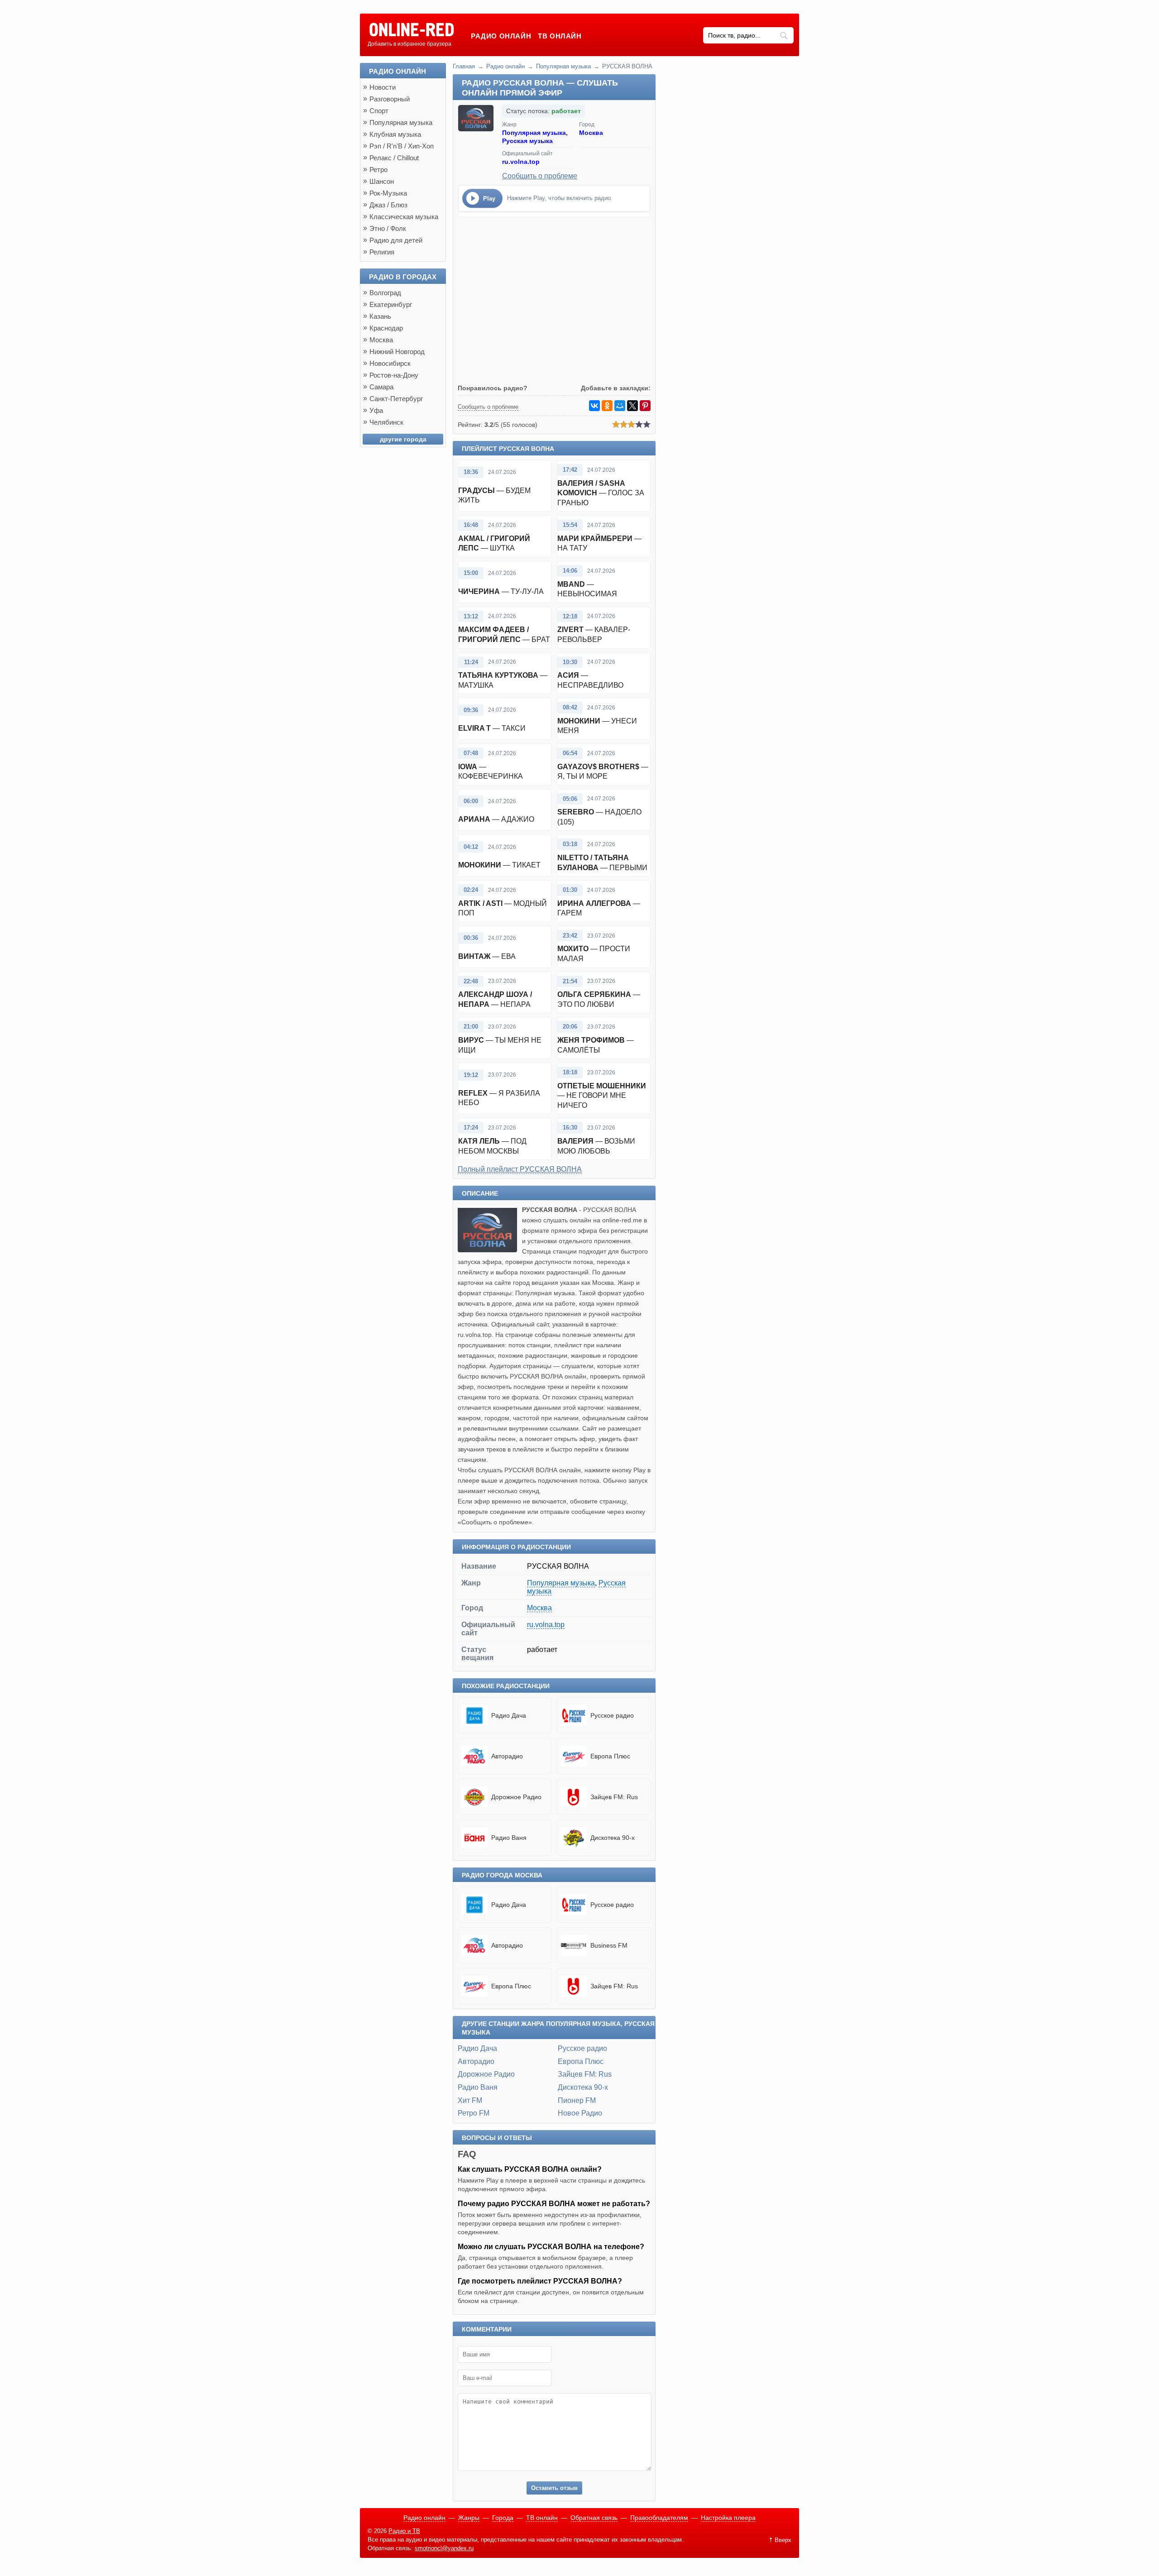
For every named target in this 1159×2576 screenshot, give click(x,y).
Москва (591, 133)
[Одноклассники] (607, 406)
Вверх (783, 2540)
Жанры (469, 2518)
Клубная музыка (395, 134)
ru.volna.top (521, 162)
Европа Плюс (581, 2061)
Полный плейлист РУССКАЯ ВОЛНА (520, 1169)
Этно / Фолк (388, 228)
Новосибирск (390, 363)
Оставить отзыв (554, 2488)
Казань (380, 316)
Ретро (378, 170)
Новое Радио (580, 2113)
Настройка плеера (728, 2518)
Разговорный (390, 99)
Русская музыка (527, 141)
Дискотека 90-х (583, 2087)
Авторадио (476, 2061)
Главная (464, 66)
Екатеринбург (391, 304)
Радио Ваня (478, 2087)
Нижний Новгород (397, 352)
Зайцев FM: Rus (585, 2074)
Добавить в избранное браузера (409, 44)
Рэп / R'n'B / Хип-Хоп (402, 146)
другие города (403, 439)
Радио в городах (403, 277)
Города (503, 2518)
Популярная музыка (563, 66)
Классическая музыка (404, 217)
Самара (381, 387)
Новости (383, 87)
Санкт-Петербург (396, 399)
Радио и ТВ (404, 2531)
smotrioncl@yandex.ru (444, 2548)
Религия (382, 252)
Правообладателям (659, 2518)
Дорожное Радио (486, 2074)
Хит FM (470, 2100)
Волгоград (385, 293)
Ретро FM (474, 2113)
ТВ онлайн (560, 36)
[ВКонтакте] (594, 406)
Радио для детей (396, 240)
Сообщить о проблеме (540, 176)
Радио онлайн (501, 36)
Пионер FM (577, 2100)
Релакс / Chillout (394, 158)
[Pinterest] (645, 406)
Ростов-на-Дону (394, 375)
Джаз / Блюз (388, 205)
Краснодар (386, 328)
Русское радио (582, 2048)
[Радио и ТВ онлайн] (411, 30)
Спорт (379, 111)
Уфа (376, 410)
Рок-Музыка (388, 193)
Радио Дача (477, 2048)
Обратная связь (594, 2518)
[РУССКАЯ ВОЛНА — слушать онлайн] (490, 1250)
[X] (632, 406)
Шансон (382, 181)
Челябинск (386, 422)
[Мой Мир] (620, 406)
